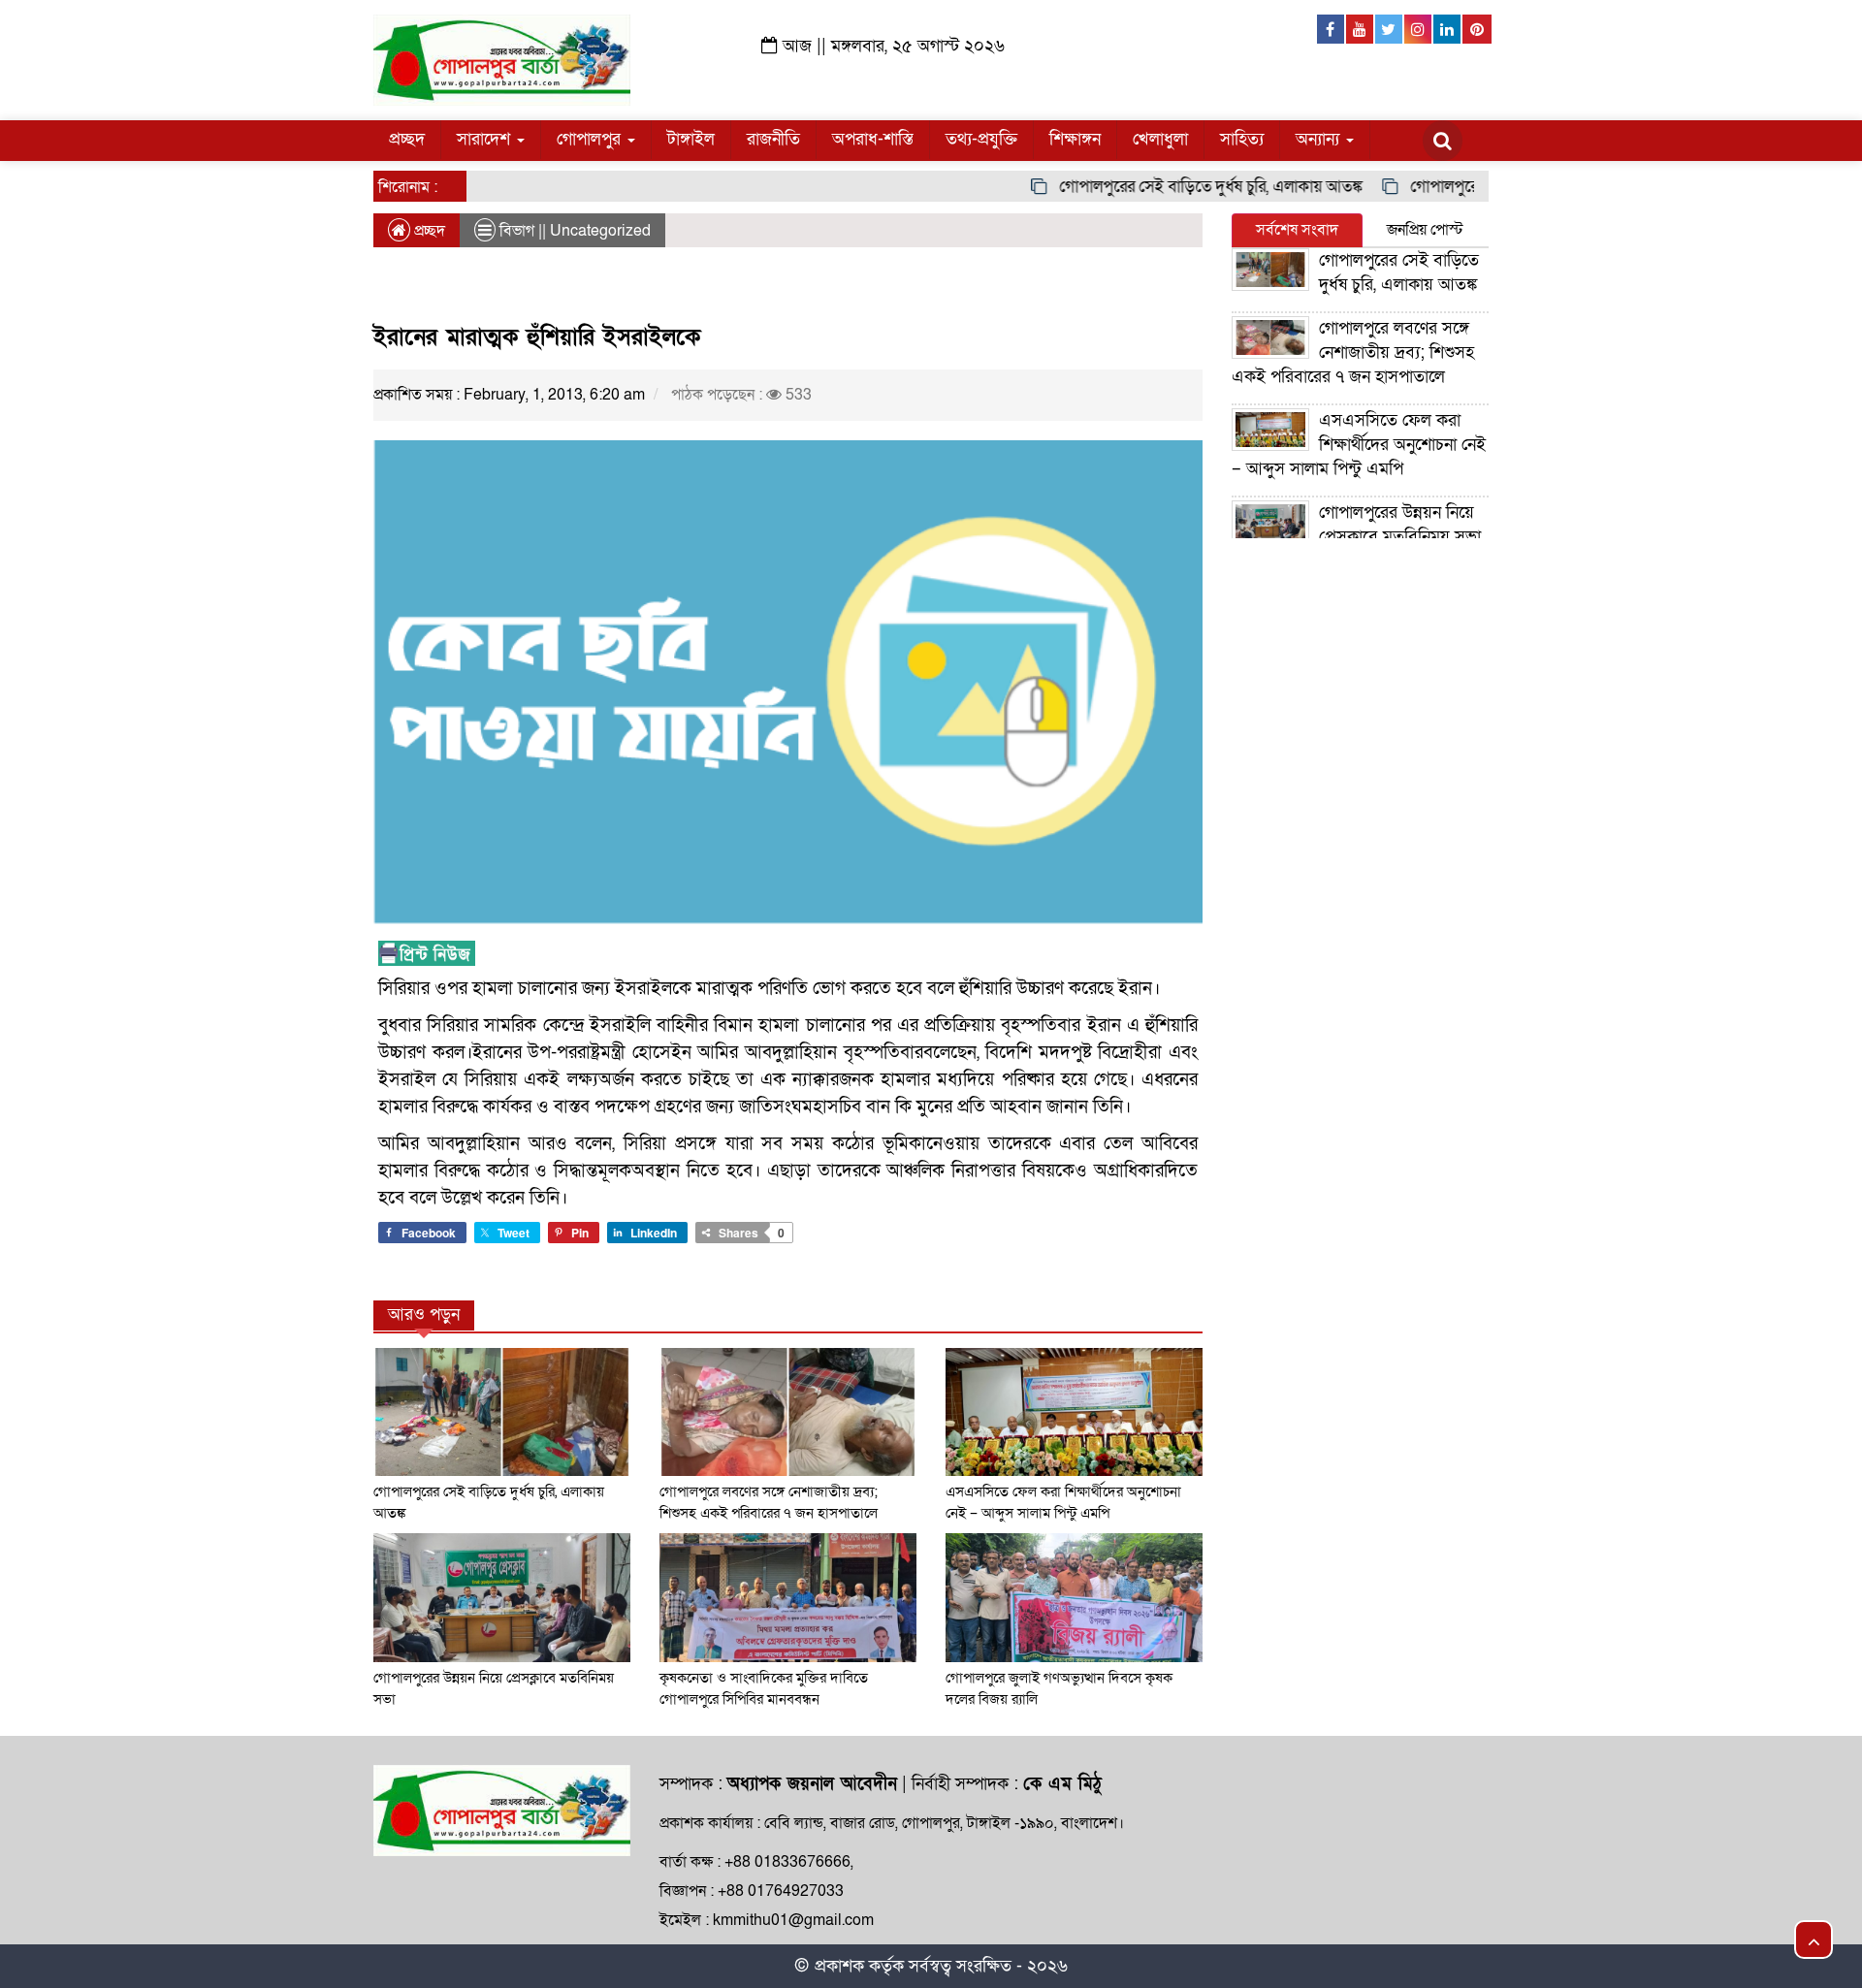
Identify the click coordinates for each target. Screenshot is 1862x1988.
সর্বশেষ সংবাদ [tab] (1297, 230)
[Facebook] (1332, 29)
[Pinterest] (1477, 29)
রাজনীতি (773, 139)
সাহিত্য (1242, 139)
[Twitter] (1390, 29)
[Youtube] (1361, 29)
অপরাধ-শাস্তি (873, 139)
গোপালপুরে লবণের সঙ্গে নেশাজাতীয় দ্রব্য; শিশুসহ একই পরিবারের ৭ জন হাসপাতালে (1353, 353)
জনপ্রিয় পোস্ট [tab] (1425, 230)
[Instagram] (1419, 29)
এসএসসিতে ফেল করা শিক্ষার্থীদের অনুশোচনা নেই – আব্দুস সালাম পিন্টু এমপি (1359, 445)
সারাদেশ (486, 139)
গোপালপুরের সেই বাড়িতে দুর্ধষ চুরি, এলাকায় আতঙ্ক (1177, 187)
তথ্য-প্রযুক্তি (981, 139)
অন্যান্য (1320, 139)
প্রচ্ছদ (407, 139)
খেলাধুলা (1160, 139)
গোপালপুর (591, 139)
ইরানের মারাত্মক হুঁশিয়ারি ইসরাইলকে (537, 337)
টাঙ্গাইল (691, 139)
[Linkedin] (1448, 29)
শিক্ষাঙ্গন (1075, 139)
